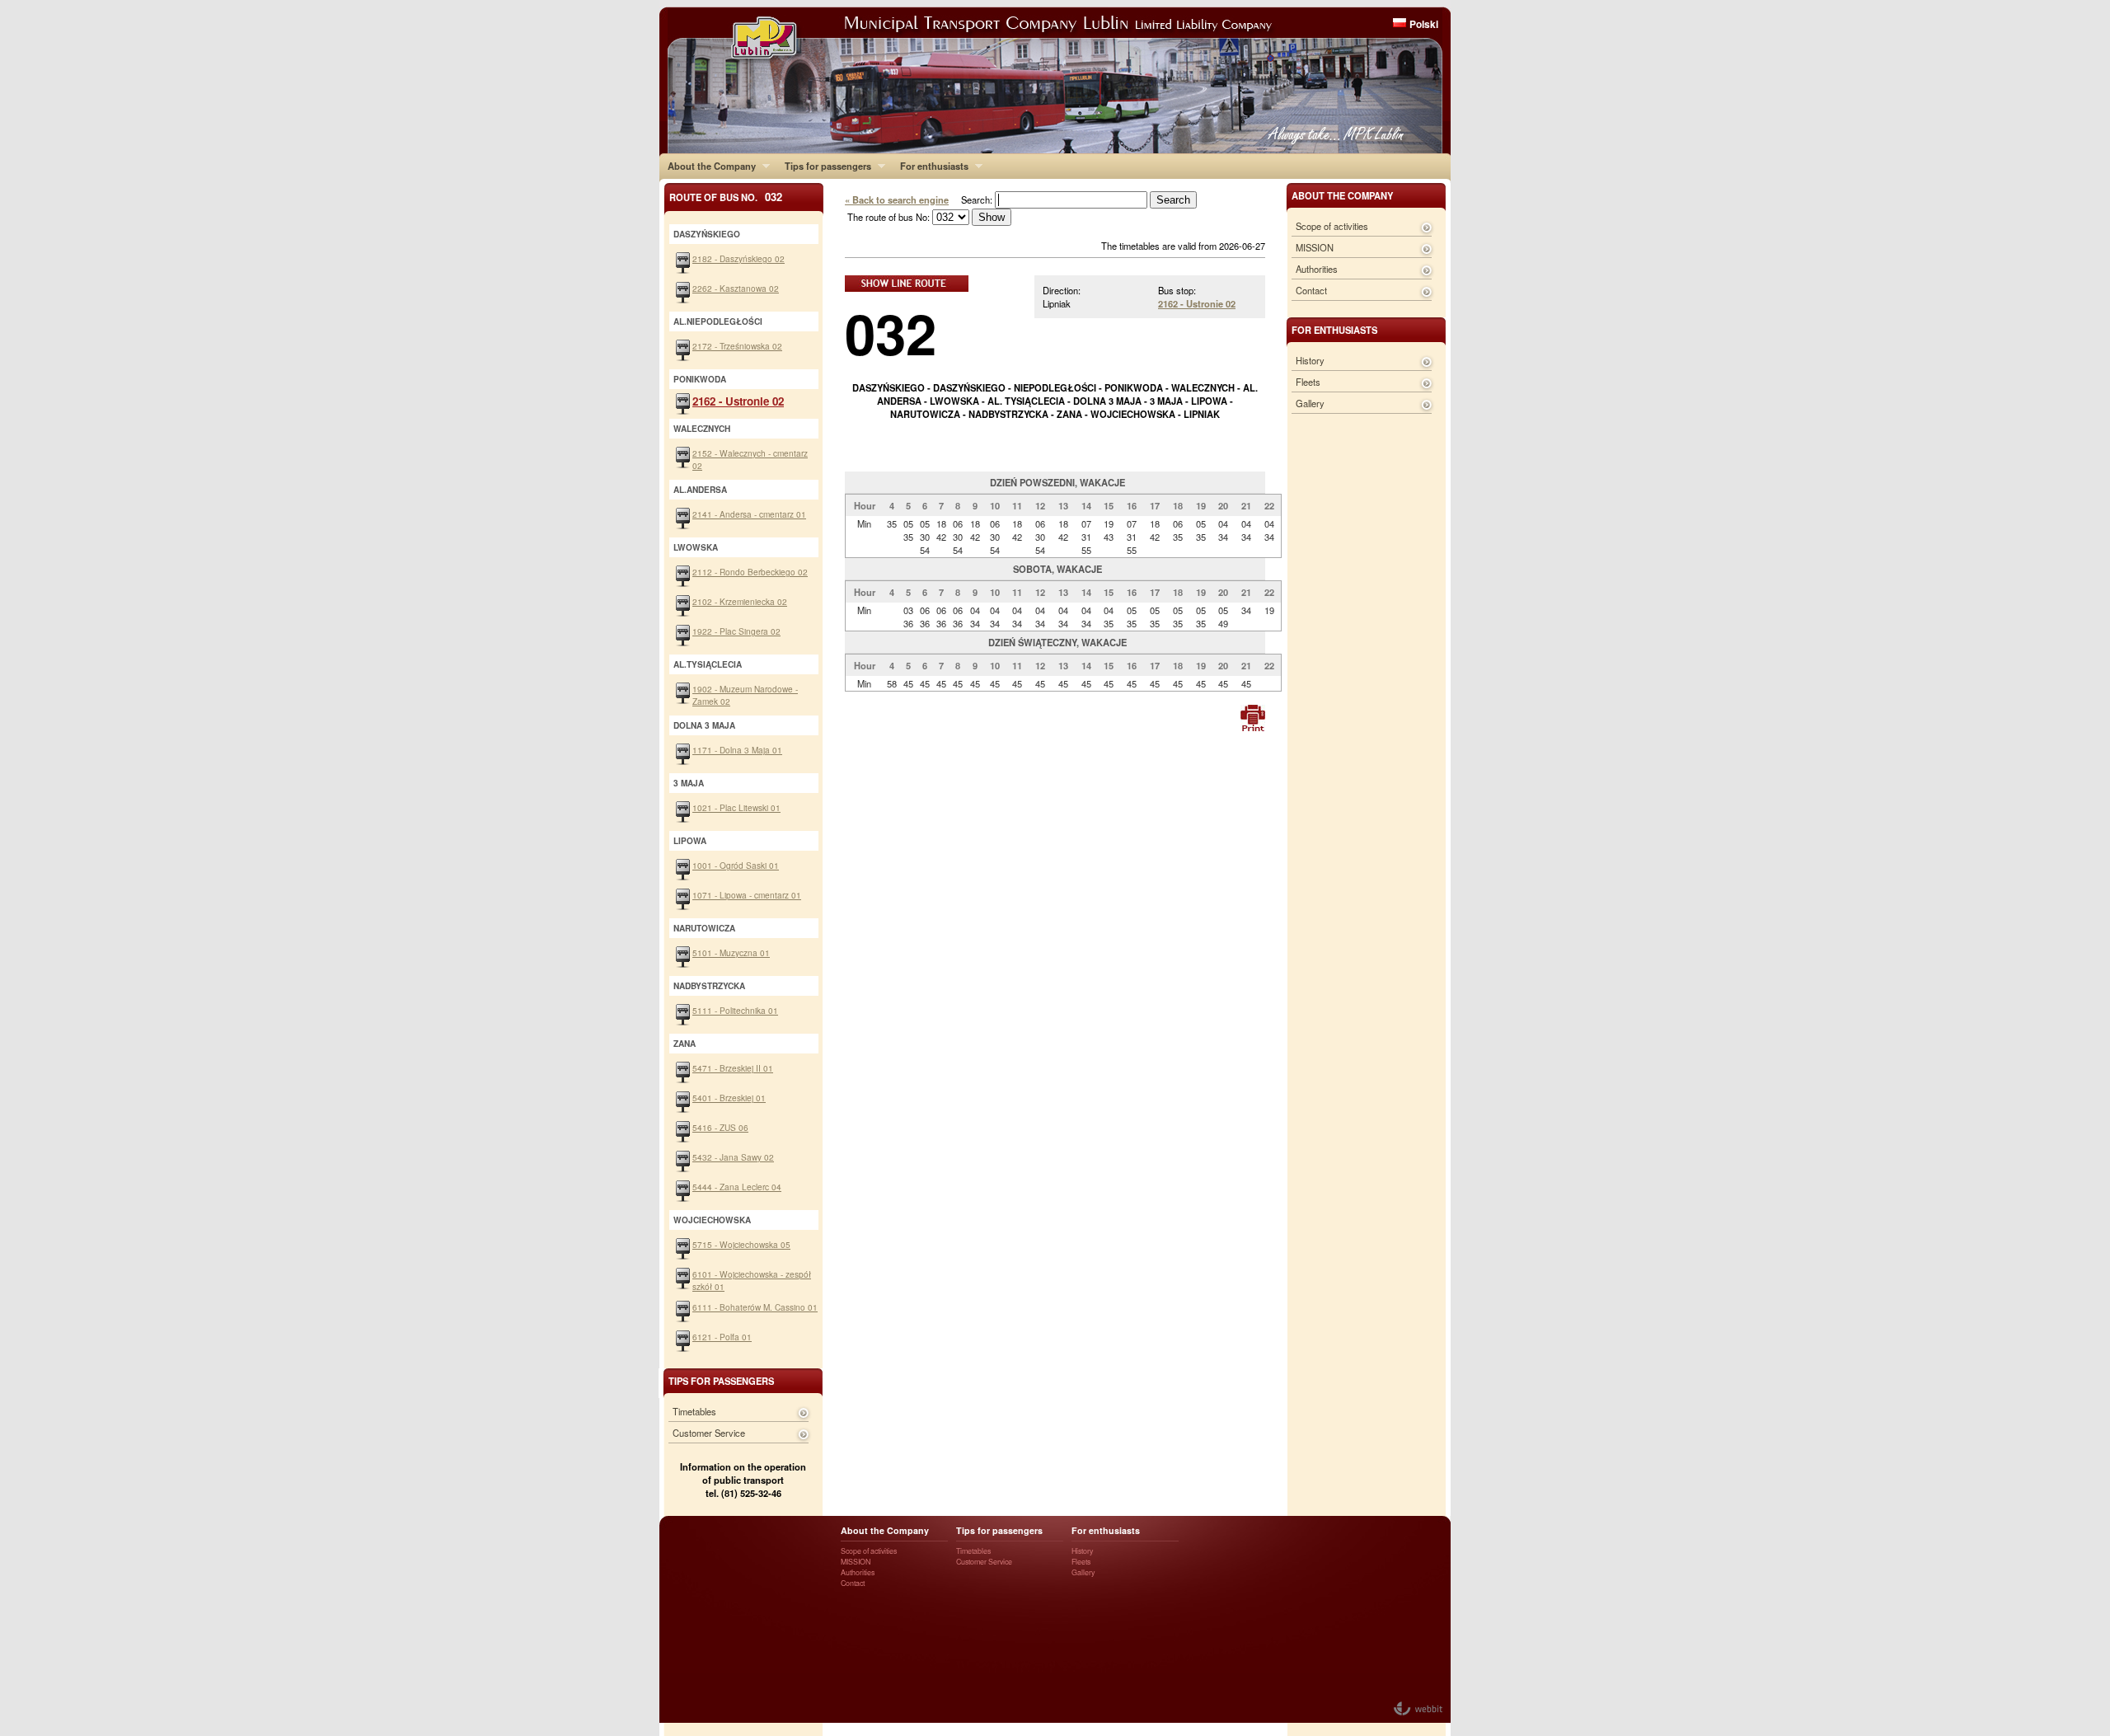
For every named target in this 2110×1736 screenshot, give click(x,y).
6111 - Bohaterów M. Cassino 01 (755, 1307)
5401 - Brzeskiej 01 (729, 1098)
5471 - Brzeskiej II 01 (733, 1068)
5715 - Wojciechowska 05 (741, 1244)
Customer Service (709, 1433)
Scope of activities (1332, 226)
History (1310, 360)
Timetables (694, 1411)
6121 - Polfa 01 (722, 1337)
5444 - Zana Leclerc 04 (737, 1187)
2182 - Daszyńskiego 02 (738, 258)
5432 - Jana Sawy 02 (733, 1157)
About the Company (708, 166)
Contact (1311, 290)
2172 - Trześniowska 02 (737, 346)
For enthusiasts (930, 166)
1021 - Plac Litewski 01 (736, 807)
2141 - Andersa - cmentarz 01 (749, 514)
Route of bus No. (726, 197)
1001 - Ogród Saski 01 (736, 865)
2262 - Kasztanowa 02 (736, 288)
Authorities (1317, 269)
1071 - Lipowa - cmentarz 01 (747, 895)
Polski (1424, 24)
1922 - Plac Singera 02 (736, 631)
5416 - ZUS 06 (720, 1127)
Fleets (1308, 382)
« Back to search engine (897, 199)
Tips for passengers (824, 166)
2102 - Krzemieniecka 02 (740, 601)
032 (891, 333)
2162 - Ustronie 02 (1197, 303)
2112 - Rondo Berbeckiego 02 (750, 572)
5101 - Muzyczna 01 (731, 952)
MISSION (1315, 247)
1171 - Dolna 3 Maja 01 (737, 750)
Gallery (1310, 403)
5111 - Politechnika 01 (735, 1010)
